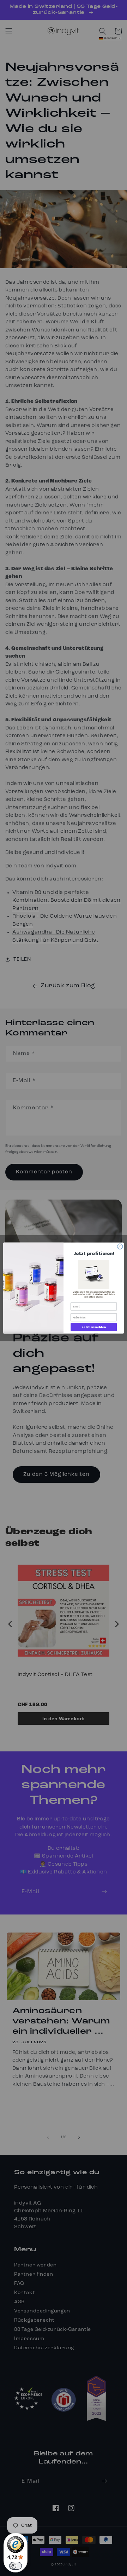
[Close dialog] (120, 1246)
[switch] (16, 2566)
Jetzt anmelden (94, 1327)
